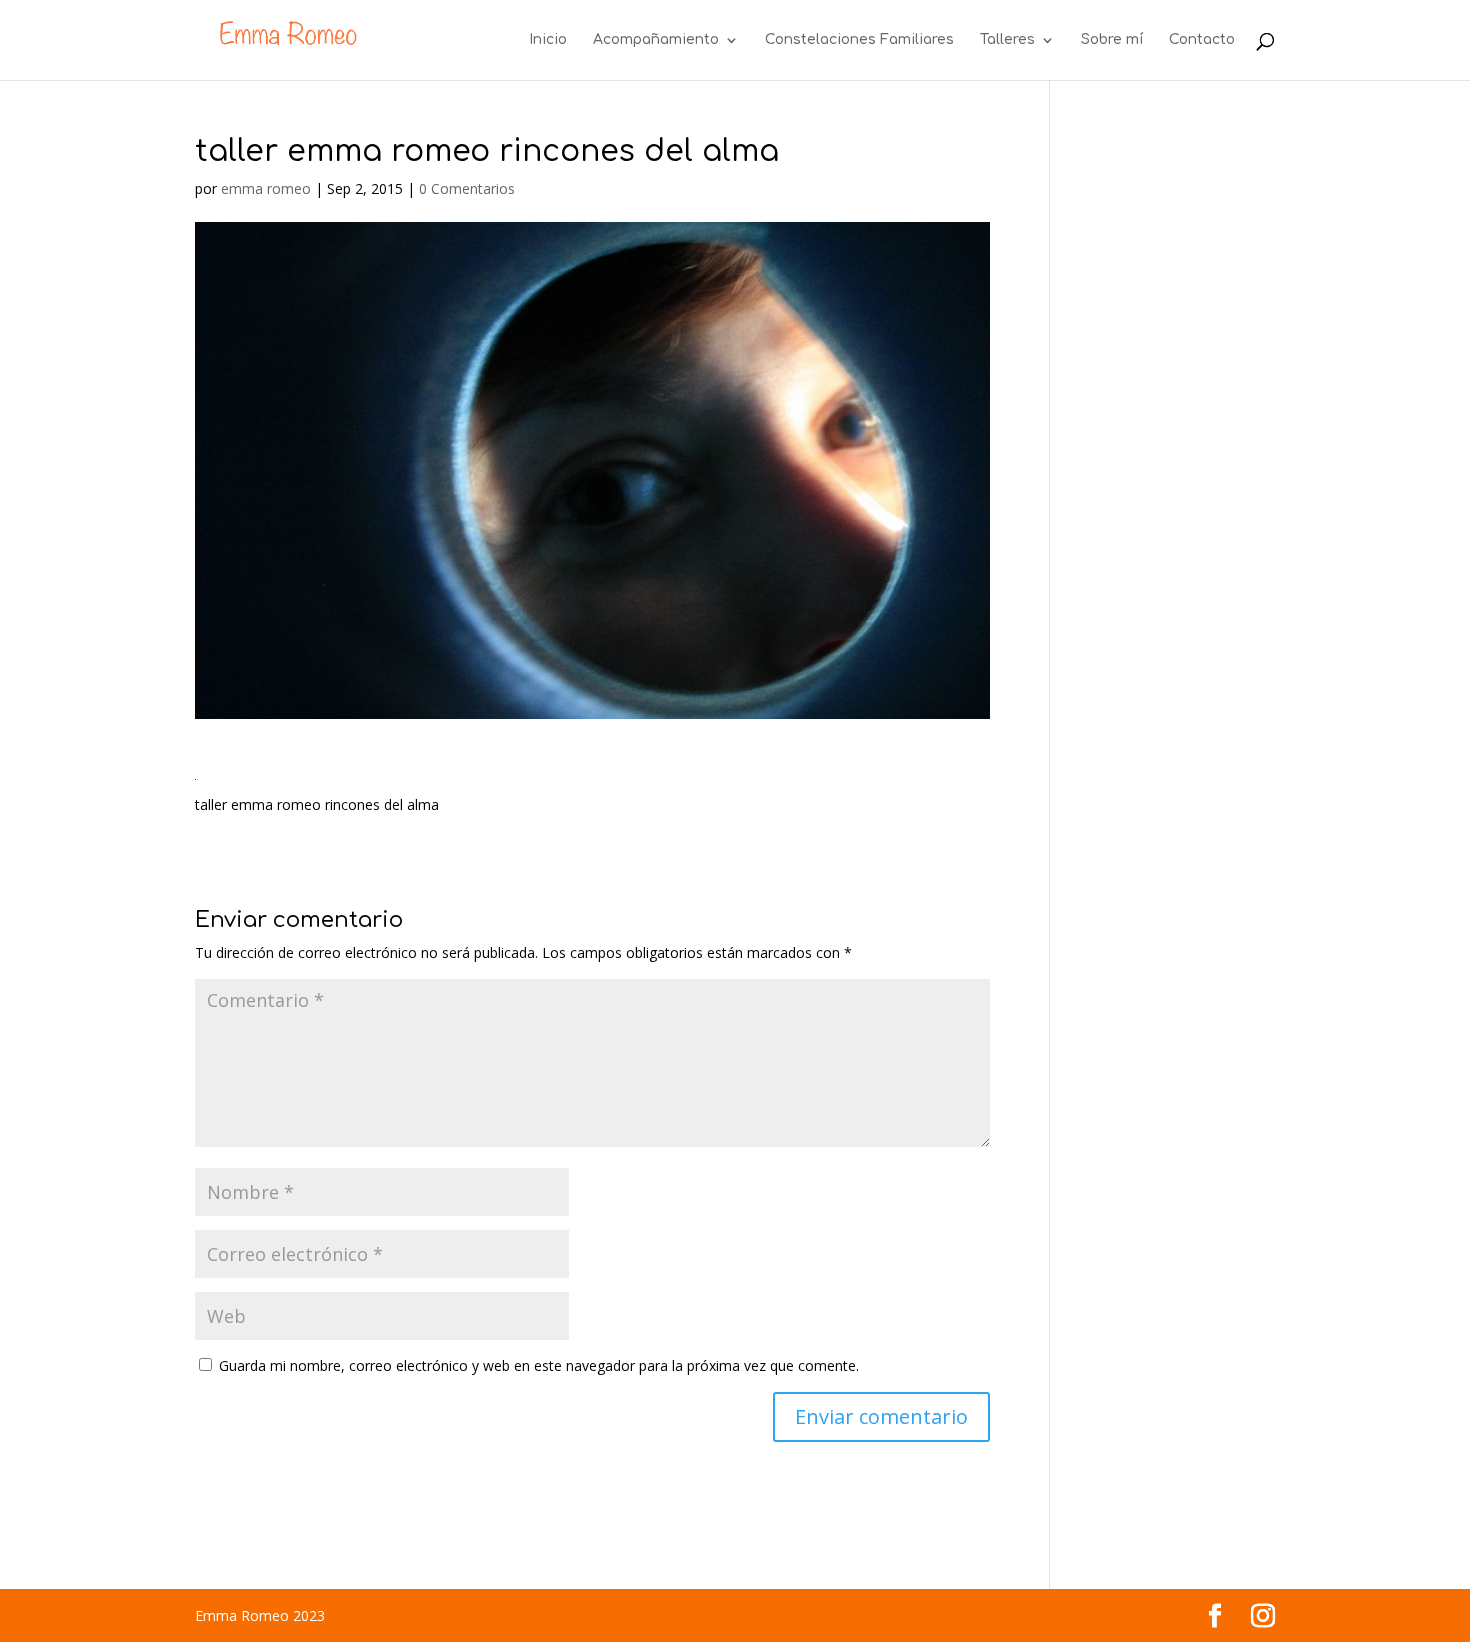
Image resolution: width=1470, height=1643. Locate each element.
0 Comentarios (467, 188)
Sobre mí (1112, 40)
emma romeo (266, 188)
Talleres (1007, 40)
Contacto (1202, 40)
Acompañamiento (656, 40)
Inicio (548, 40)
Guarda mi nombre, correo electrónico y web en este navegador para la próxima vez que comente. (539, 1365)
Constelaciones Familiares (859, 40)
